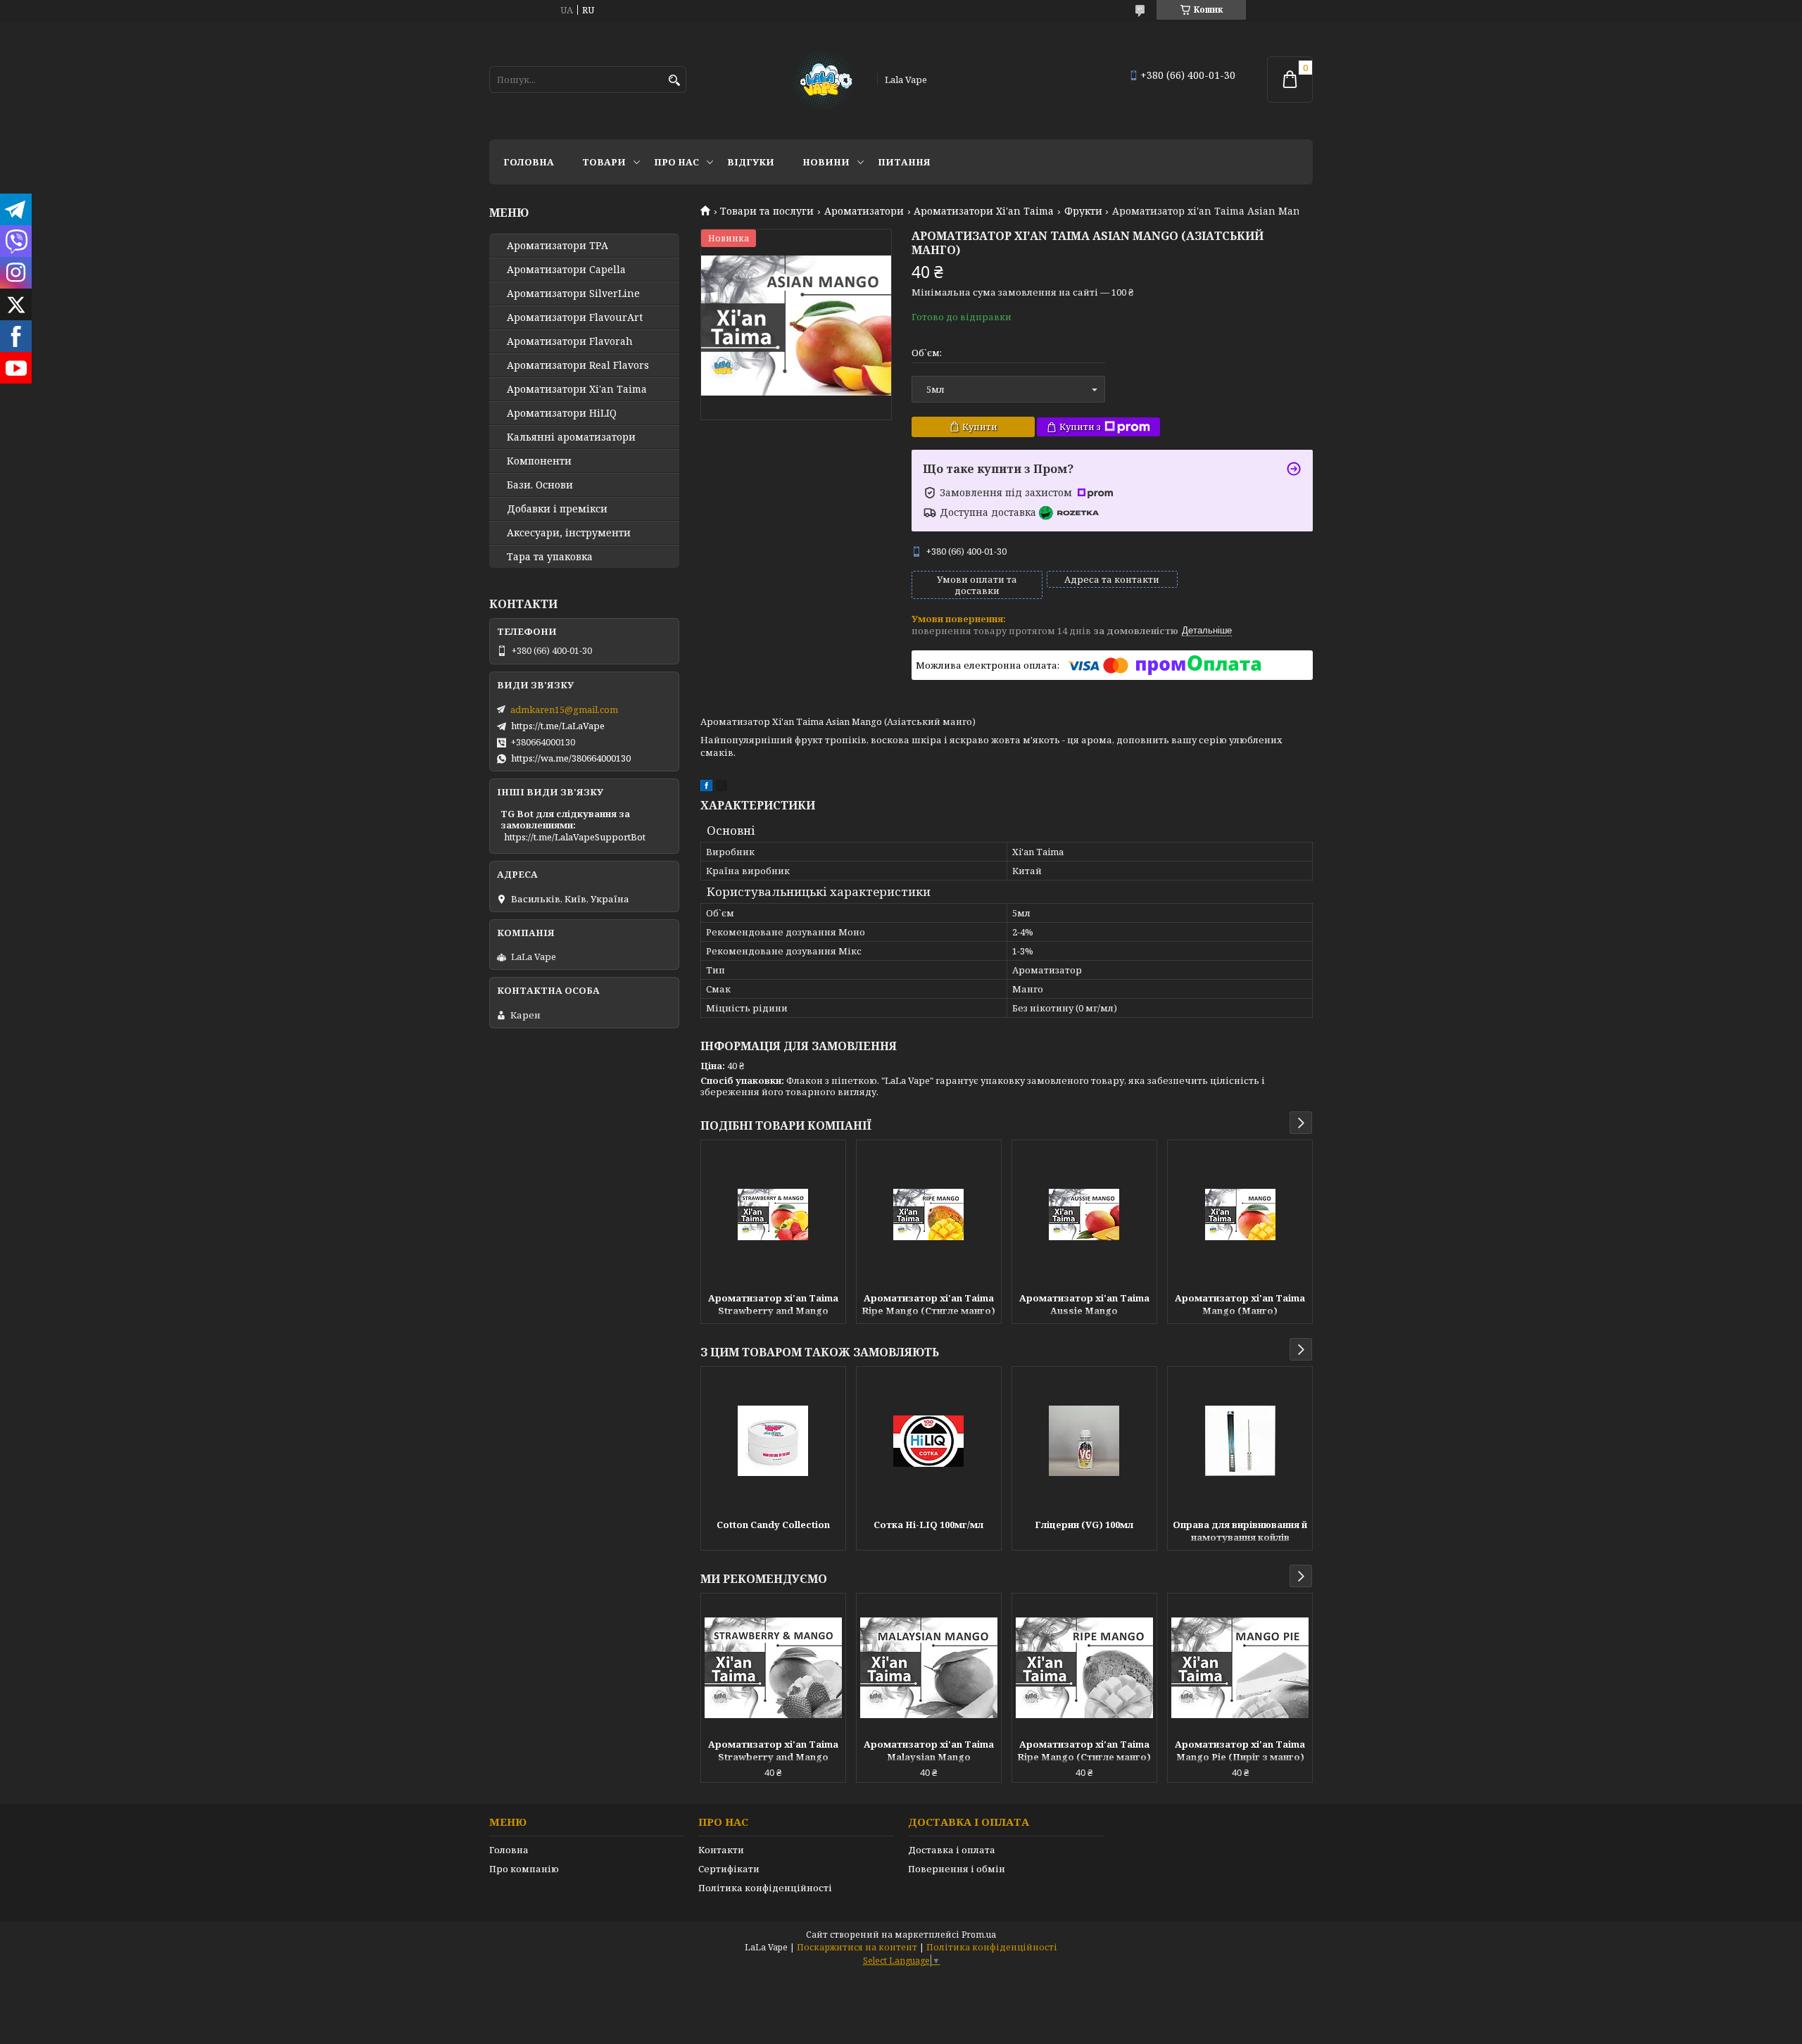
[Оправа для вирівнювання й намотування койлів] (1240, 1441)
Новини (826, 162)
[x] (722, 788)
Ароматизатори (864, 211)
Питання (904, 162)
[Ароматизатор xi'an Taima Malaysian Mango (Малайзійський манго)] (929, 1667)
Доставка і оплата (952, 1850)
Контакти (721, 1850)
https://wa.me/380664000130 (571, 758)
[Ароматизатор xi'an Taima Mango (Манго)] (1240, 1214)
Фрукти (1083, 211)
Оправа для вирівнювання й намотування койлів (1240, 1531)
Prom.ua (979, 1935)
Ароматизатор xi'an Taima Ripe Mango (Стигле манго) (928, 1304)
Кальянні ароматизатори (571, 437)
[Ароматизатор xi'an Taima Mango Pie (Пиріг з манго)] (1240, 1667)
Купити (980, 427)
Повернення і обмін (957, 1869)
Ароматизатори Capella (566, 270)
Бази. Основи (540, 485)
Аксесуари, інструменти (569, 533)
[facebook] (706, 788)
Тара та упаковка (550, 557)
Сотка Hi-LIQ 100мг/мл (928, 1525)
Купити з (1080, 427)
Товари (604, 162)
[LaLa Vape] (822, 80)
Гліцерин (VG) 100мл (1084, 1525)
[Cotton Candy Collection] (773, 1441)
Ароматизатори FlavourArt (575, 317)
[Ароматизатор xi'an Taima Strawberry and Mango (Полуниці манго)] (773, 1214)
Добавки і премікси (557, 509)
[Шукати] (674, 81)
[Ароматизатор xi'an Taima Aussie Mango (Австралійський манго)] (1084, 1214)
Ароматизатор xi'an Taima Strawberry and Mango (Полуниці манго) (773, 1306)
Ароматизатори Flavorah (570, 341)
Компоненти (539, 461)
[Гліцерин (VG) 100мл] (1084, 1441)
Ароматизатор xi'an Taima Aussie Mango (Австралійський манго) (1084, 1306)
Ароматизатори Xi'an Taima (984, 211)
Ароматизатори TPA (557, 246)
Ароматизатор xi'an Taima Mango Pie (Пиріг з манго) (1240, 1750)
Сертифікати (729, 1869)
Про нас (676, 162)
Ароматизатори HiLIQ (562, 413)
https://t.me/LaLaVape (558, 726)
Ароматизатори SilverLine (573, 294)
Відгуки (751, 162)
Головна (529, 162)
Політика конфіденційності (765, 1888)
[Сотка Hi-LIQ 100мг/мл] (929, 1441)
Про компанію (524, 1869)
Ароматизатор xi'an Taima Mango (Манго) (1240, 1304)
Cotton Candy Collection (773, 1525)
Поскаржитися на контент (857, 1947)
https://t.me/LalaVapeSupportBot (575, 837)
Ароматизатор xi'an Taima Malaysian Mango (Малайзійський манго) (929, 1752)
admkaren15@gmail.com (564, 709)
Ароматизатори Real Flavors (578, 365)
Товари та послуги (767, 211)
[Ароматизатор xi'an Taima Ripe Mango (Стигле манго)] (929, 1214)
